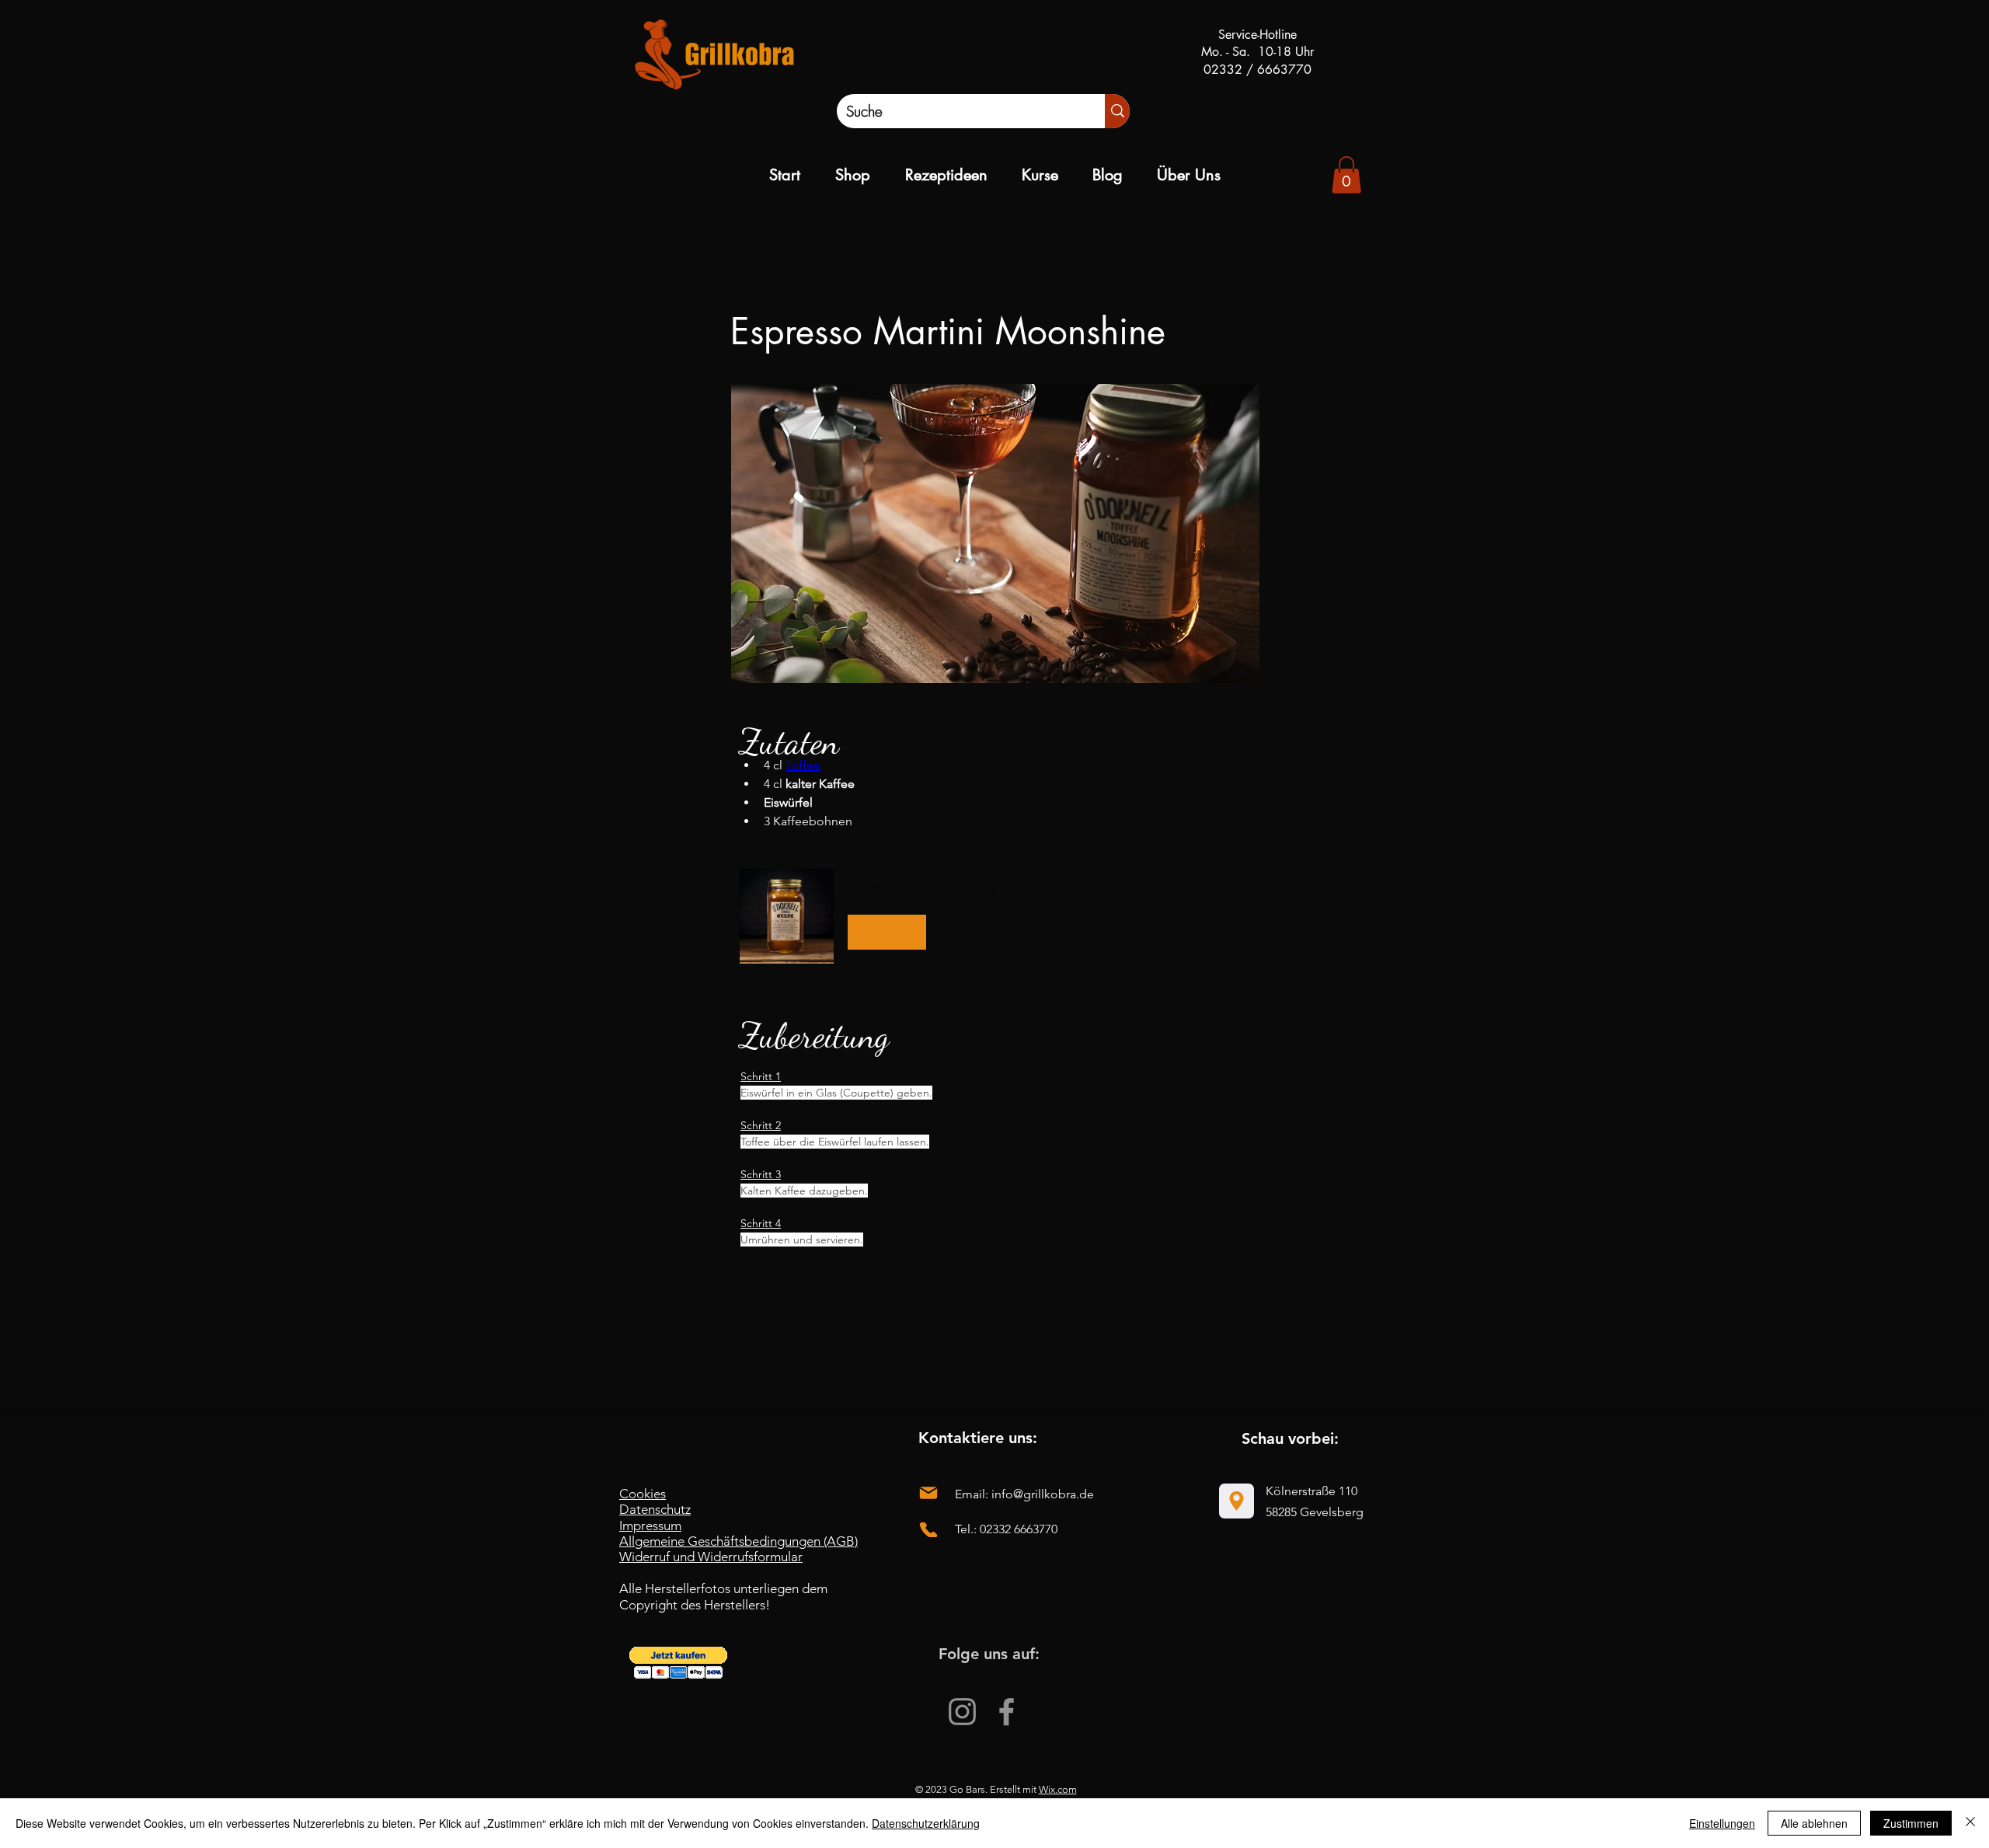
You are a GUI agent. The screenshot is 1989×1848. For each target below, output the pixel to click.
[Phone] (928, 1530)
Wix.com (1058, 1789)
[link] (1346, 175)
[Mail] (928, 1493)
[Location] (1237, 1501)
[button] (995, 916)
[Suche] (1117, 111)
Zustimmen (1911, 1823)
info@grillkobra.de (1043, 1494)
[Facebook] (1007, 1712)
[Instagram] (962, 1712)
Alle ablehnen (1814, 1823)
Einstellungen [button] (1722, 1823)
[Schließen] (1970, 1823)
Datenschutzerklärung (926, 1823)
